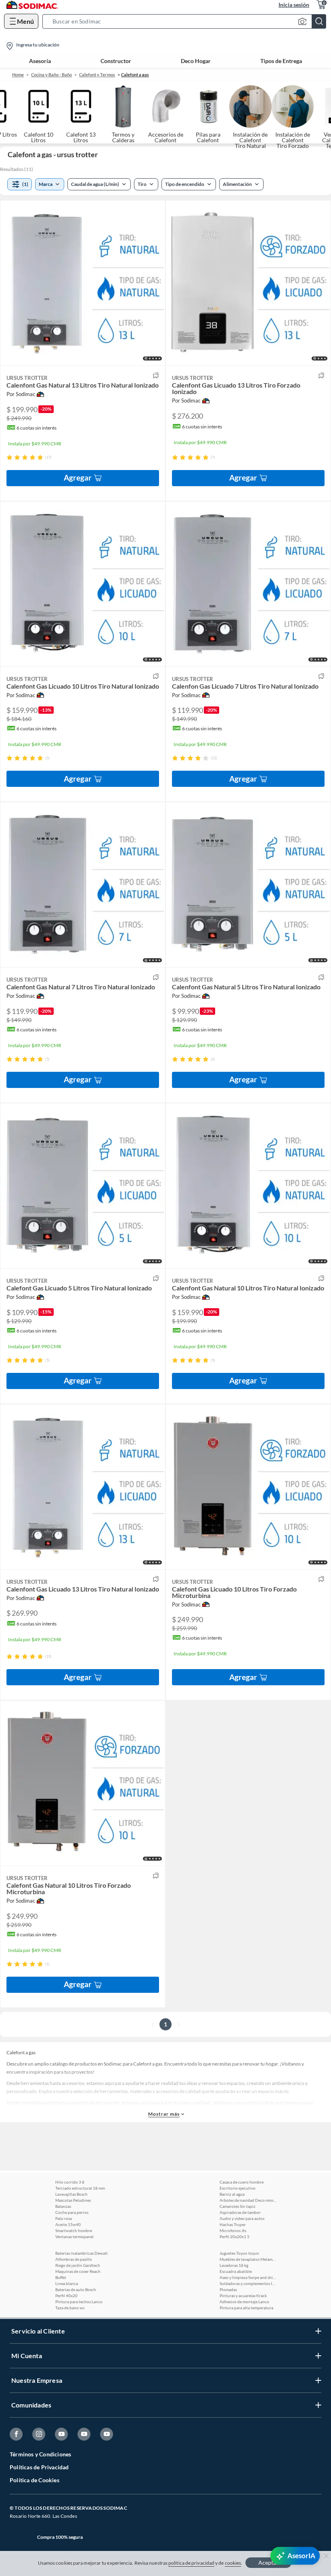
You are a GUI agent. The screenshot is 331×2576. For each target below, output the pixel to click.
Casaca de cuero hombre (242, 2182)
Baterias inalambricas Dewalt (82, 2253)
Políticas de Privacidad (39, 2467)
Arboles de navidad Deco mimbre (248, 2200)
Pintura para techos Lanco (79, 2302)
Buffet (61, 2277)
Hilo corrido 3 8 (70, 2182)
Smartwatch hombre (74, 2230)
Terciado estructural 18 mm (80, 2188)
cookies (233, 2563)
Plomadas (228, 2289)
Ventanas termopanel (74, 2237)
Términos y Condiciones (40, 2454)
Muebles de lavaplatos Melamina (248, 2259)
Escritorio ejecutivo (238, 2188)
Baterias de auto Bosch (76, 2289)
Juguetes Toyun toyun (239, 2253)
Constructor (116, 61)
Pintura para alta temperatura (246, 2308)
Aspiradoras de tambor (240, 2212)
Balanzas (63, 2206)
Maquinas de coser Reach (78, 2271)
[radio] (9, 457)
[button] (187, 21)
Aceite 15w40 (68, 2224)
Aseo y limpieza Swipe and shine (248, 2277)
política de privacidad (191, 2563)
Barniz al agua (232, 2194)
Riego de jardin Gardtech (78, 2265)
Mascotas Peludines (73, 2200)
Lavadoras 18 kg (234, 2265)
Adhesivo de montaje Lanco (244, 2302)
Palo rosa (64, 2218)
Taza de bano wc (70, 2308)
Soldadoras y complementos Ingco (248, 2283)
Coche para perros (72, 2212)
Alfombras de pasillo (74, 2259)
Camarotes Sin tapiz (238, 2206)
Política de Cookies (35, 2480)
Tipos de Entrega (281, 61)
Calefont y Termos (97, 75)
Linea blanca (67, 2283)
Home (18, 75)
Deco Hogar (196, 61)
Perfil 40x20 (66, 2296)
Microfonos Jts (233, 2230)
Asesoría (40, 61)
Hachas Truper (233, 2224)
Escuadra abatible (236, 2271)
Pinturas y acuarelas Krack (243, 2296)
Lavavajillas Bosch (71, 2194)
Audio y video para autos (242, 2218)
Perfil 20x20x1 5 (235, 2237)
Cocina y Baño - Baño (51, 75)
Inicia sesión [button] (294, 5)
